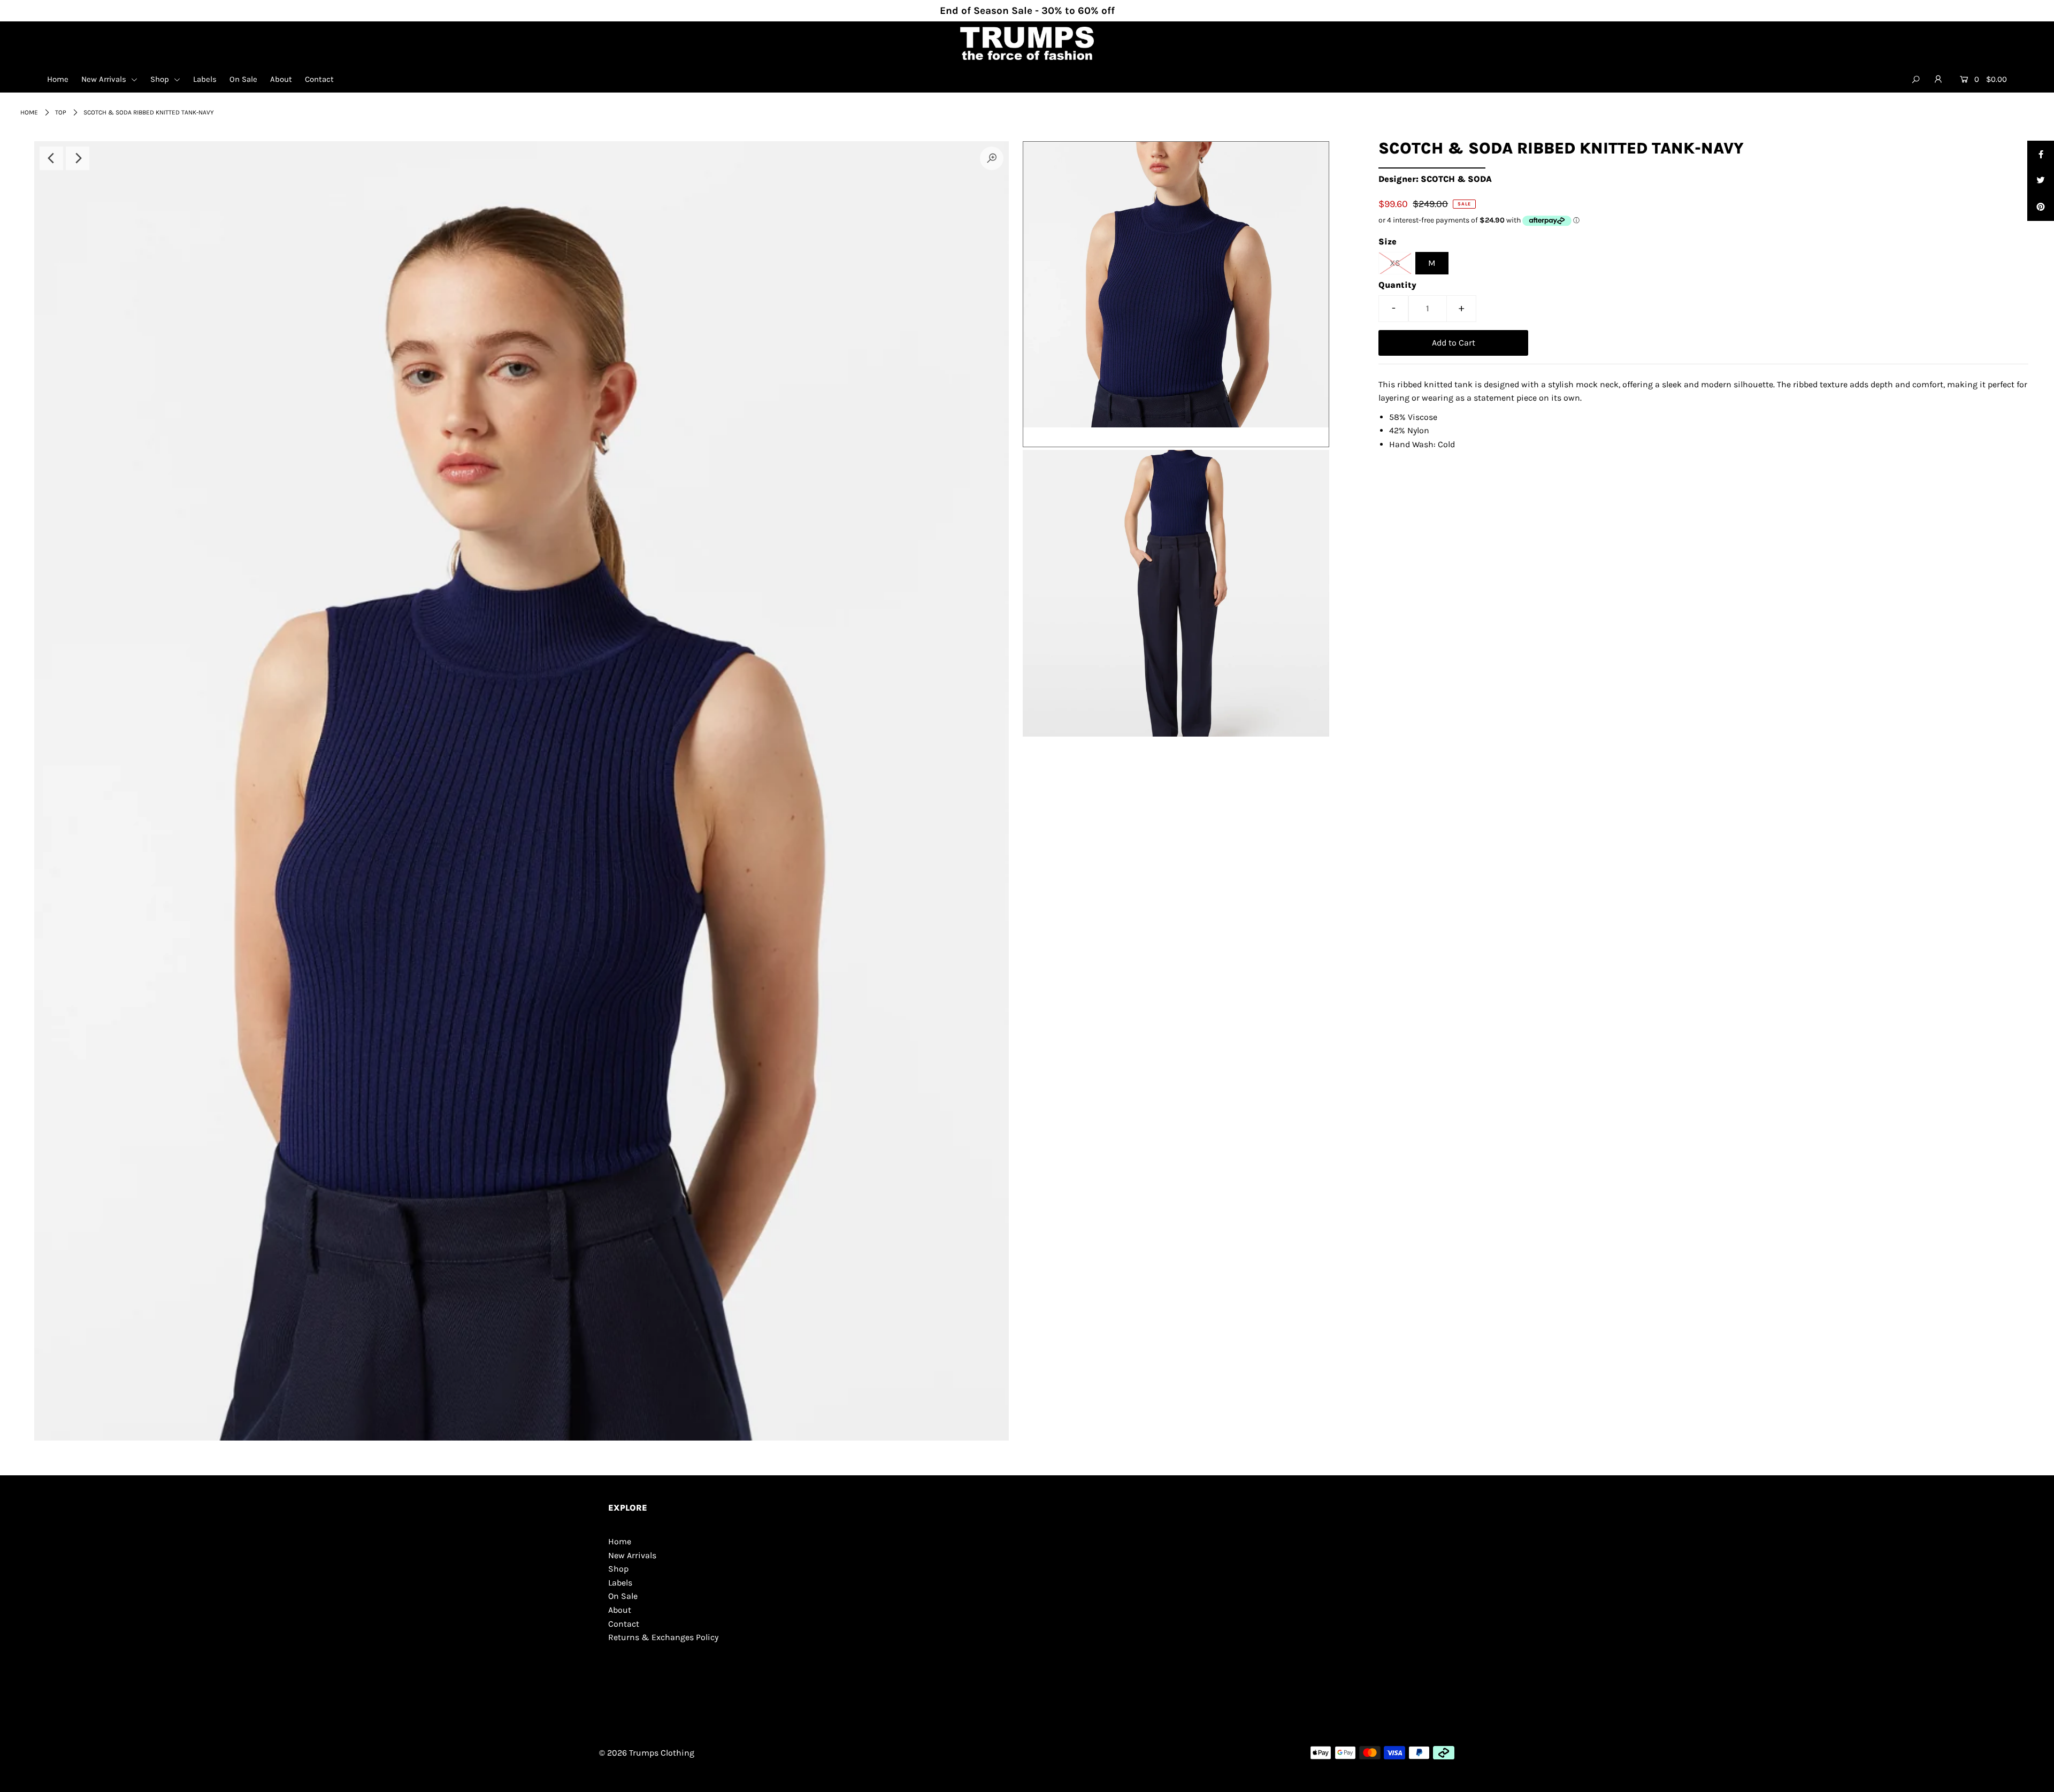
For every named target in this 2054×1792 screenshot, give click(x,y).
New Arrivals (105, 79)
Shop (161, 79)
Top (61, 112)
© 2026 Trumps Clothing (647, 1753)
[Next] (78, 158)
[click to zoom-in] (992, 158)
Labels (205, 79)
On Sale (243, 79)
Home (58, 79)
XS (1395, 263)
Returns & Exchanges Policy (663, 1637)
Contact (319, 79)
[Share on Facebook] (2041, 154)
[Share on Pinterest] (2041, 208)
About (281, 79)
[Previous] (51, 158)
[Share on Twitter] (2041, 181)
